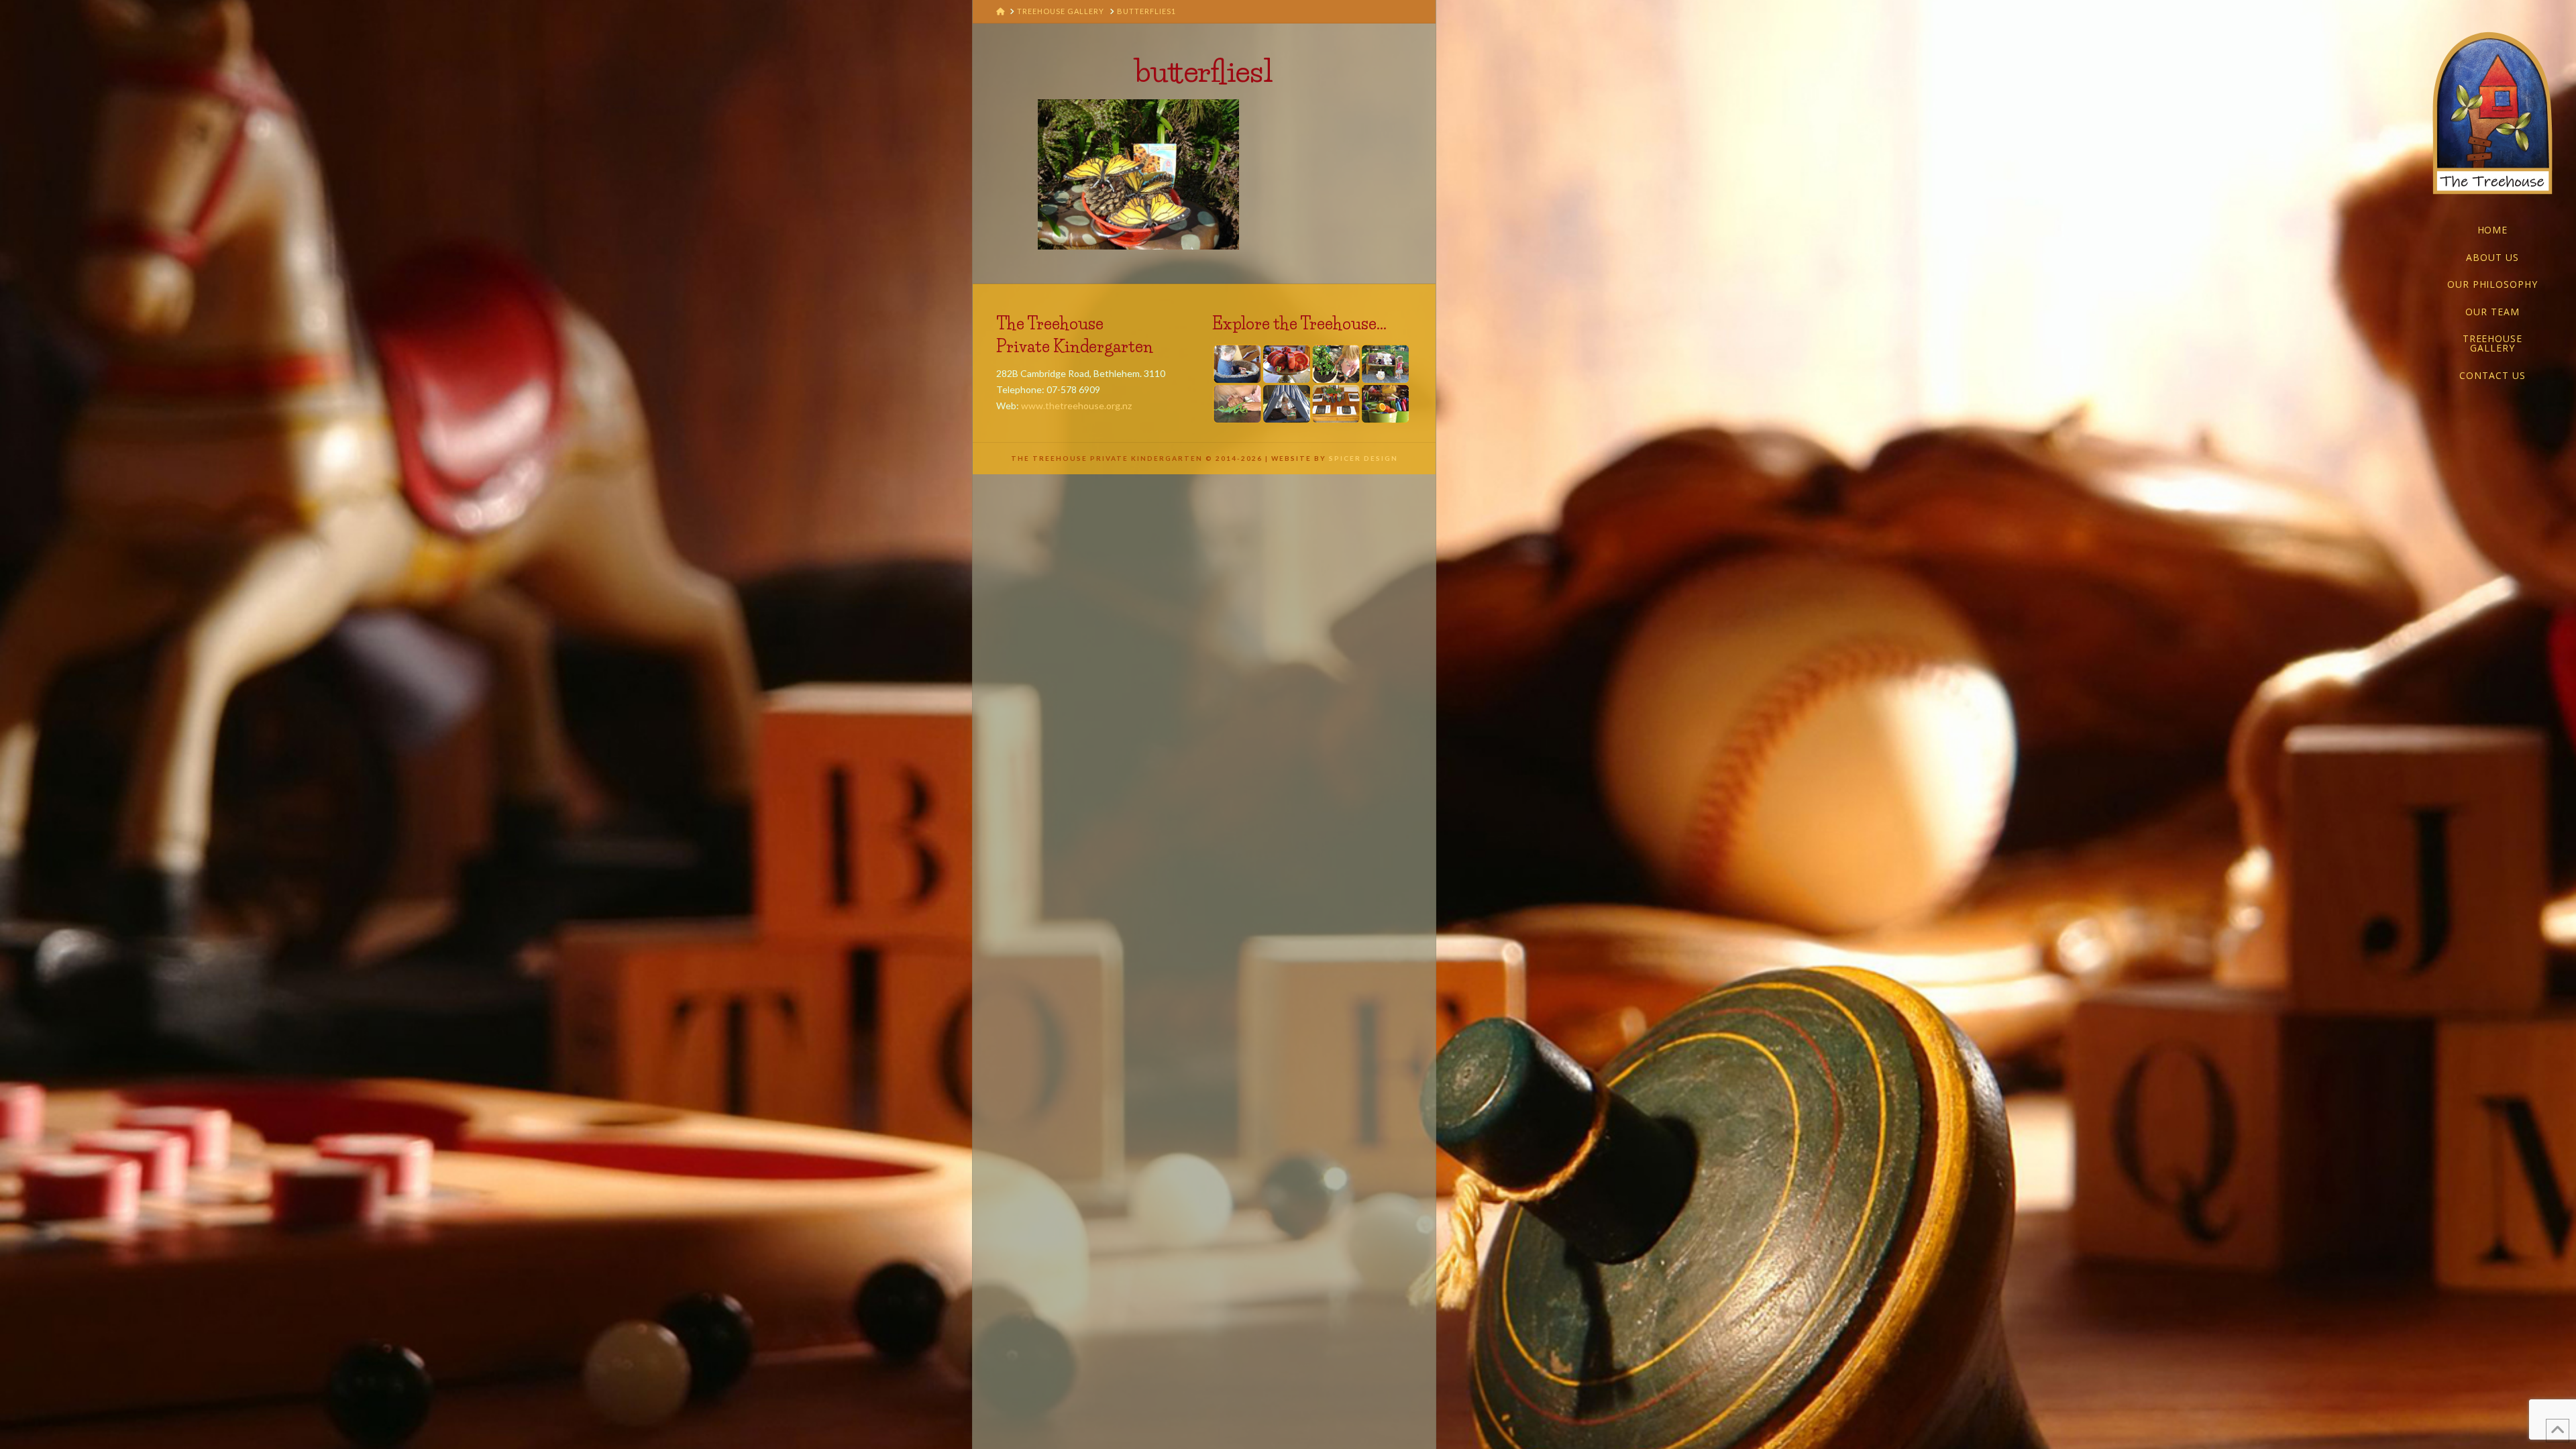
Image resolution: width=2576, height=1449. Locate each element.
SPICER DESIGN (1363, 458)
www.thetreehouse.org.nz (1076, 406)
